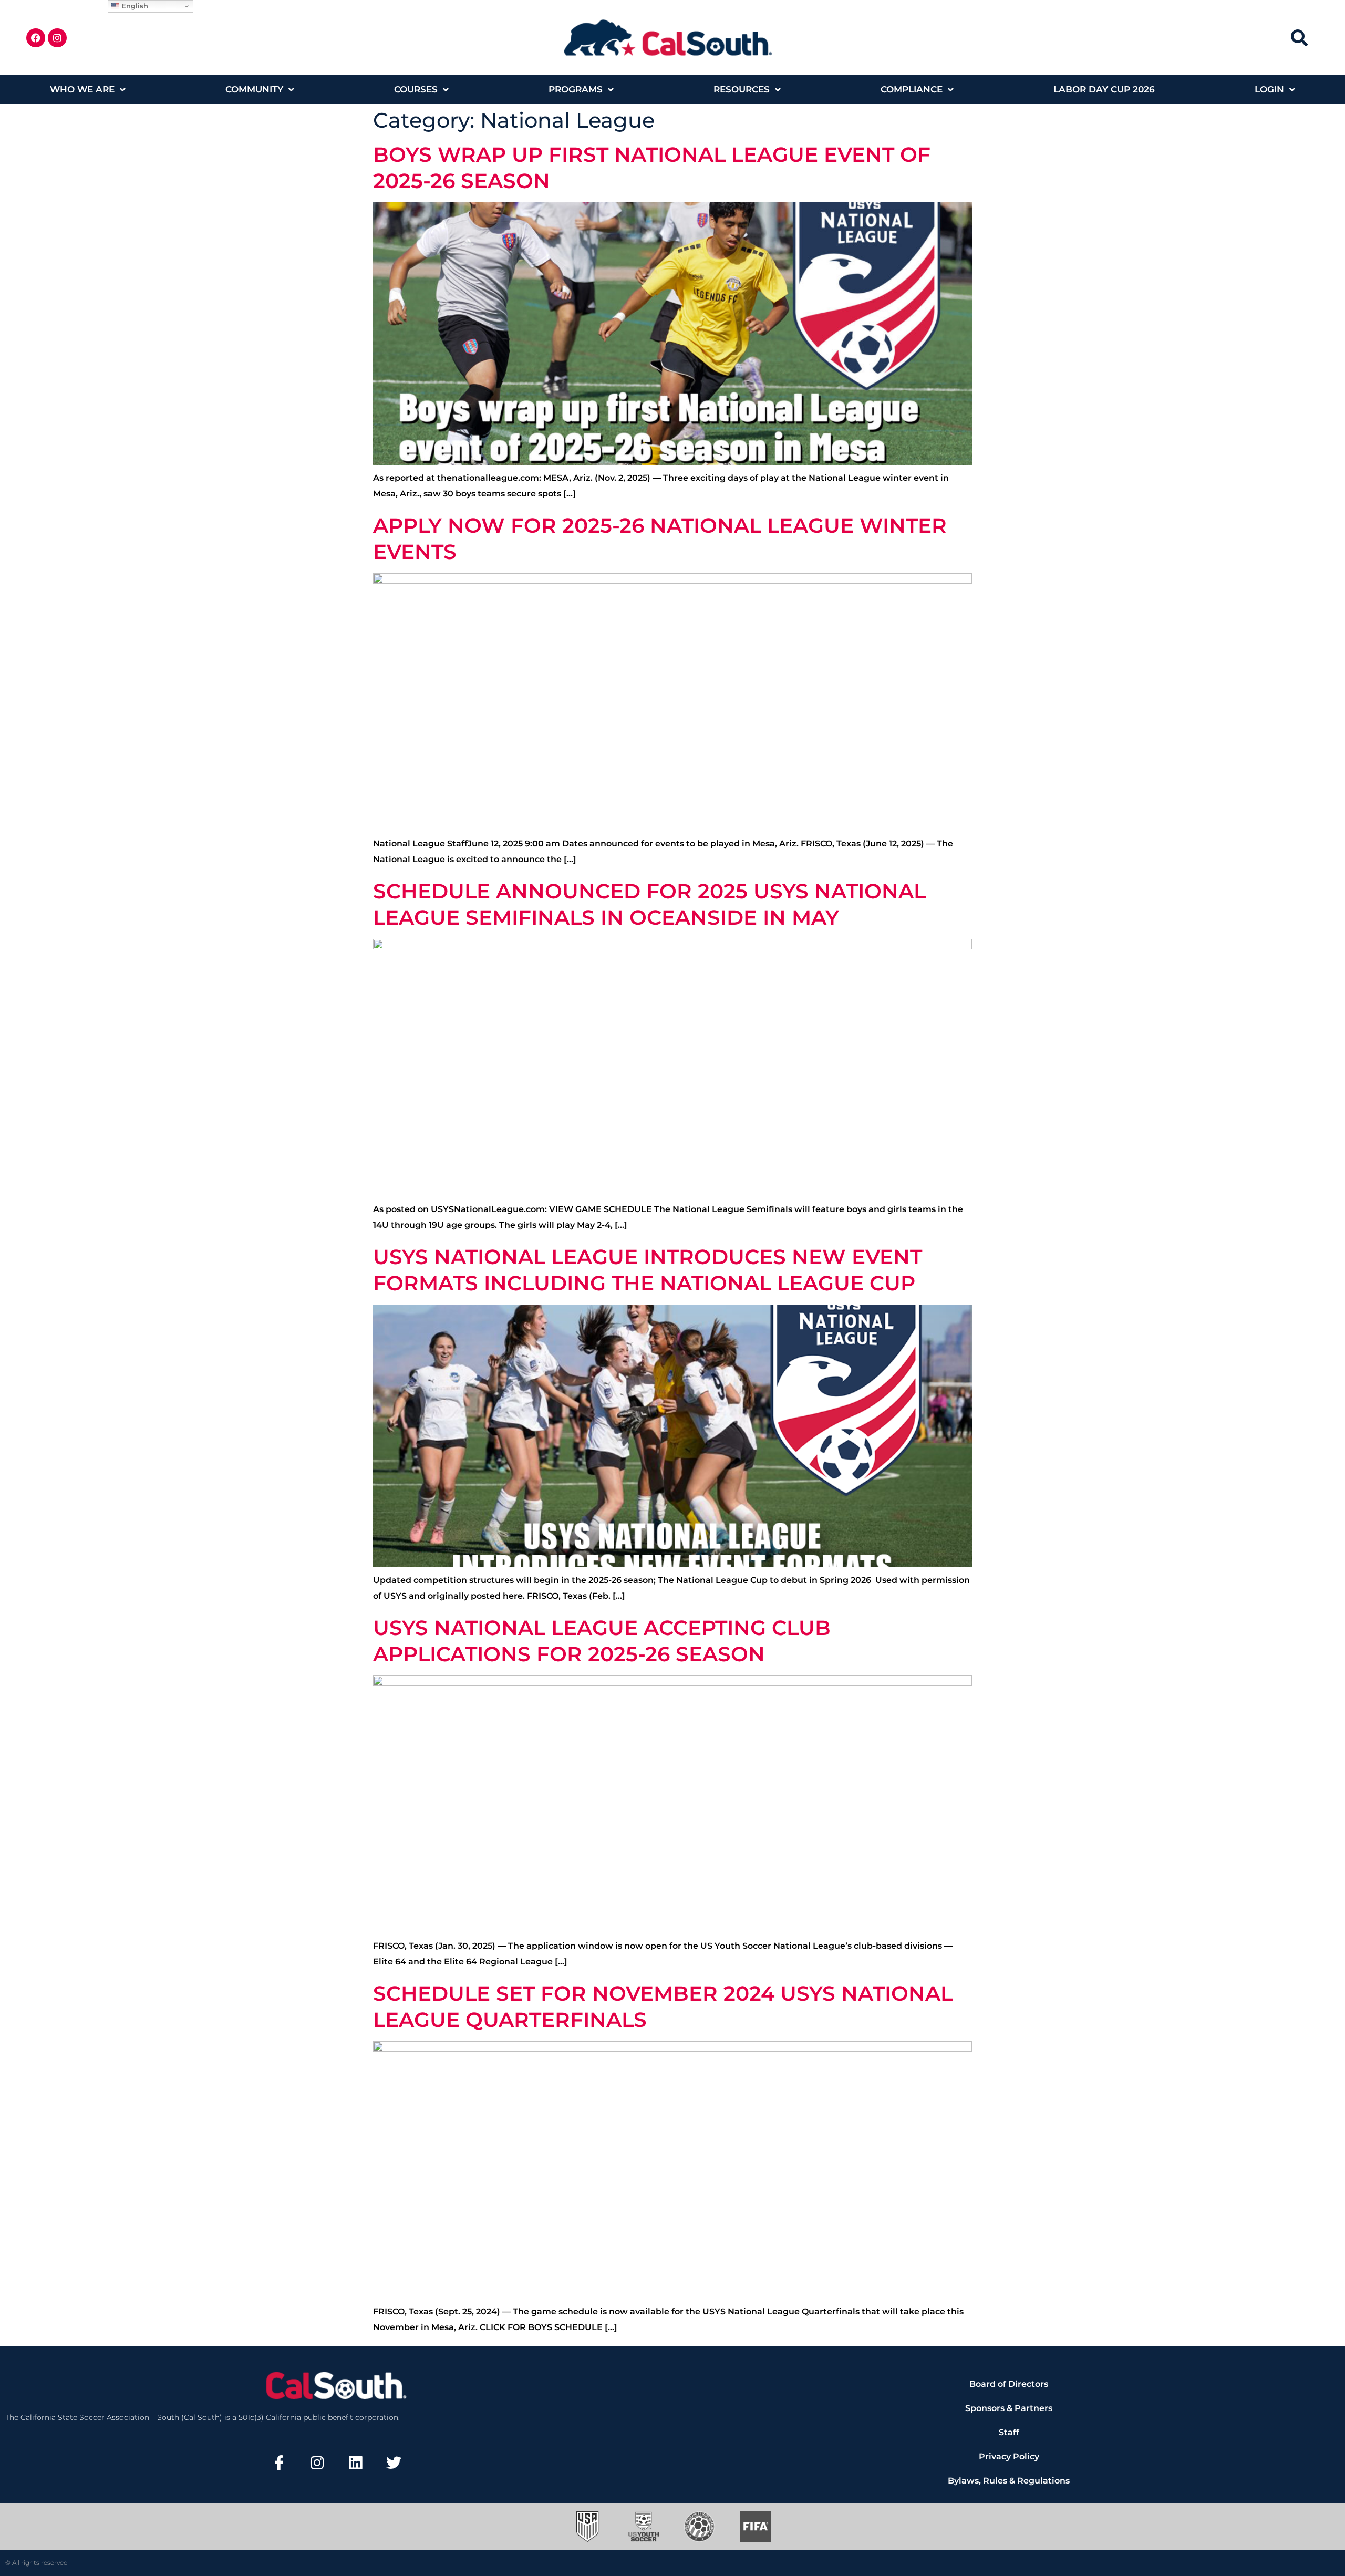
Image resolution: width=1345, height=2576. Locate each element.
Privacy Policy (1009, 2456)
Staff (1009, 2432)
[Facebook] (36, 38)
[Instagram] (57, 38)
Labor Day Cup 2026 (1104, 89)
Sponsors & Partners (1009, 2408)
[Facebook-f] (279, 2463)
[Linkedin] (356, 2463)
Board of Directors (1009, 2384)
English (134, 6)
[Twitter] (394, 2463)
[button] (1299, 38)
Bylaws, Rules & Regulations (1009, 2481)
